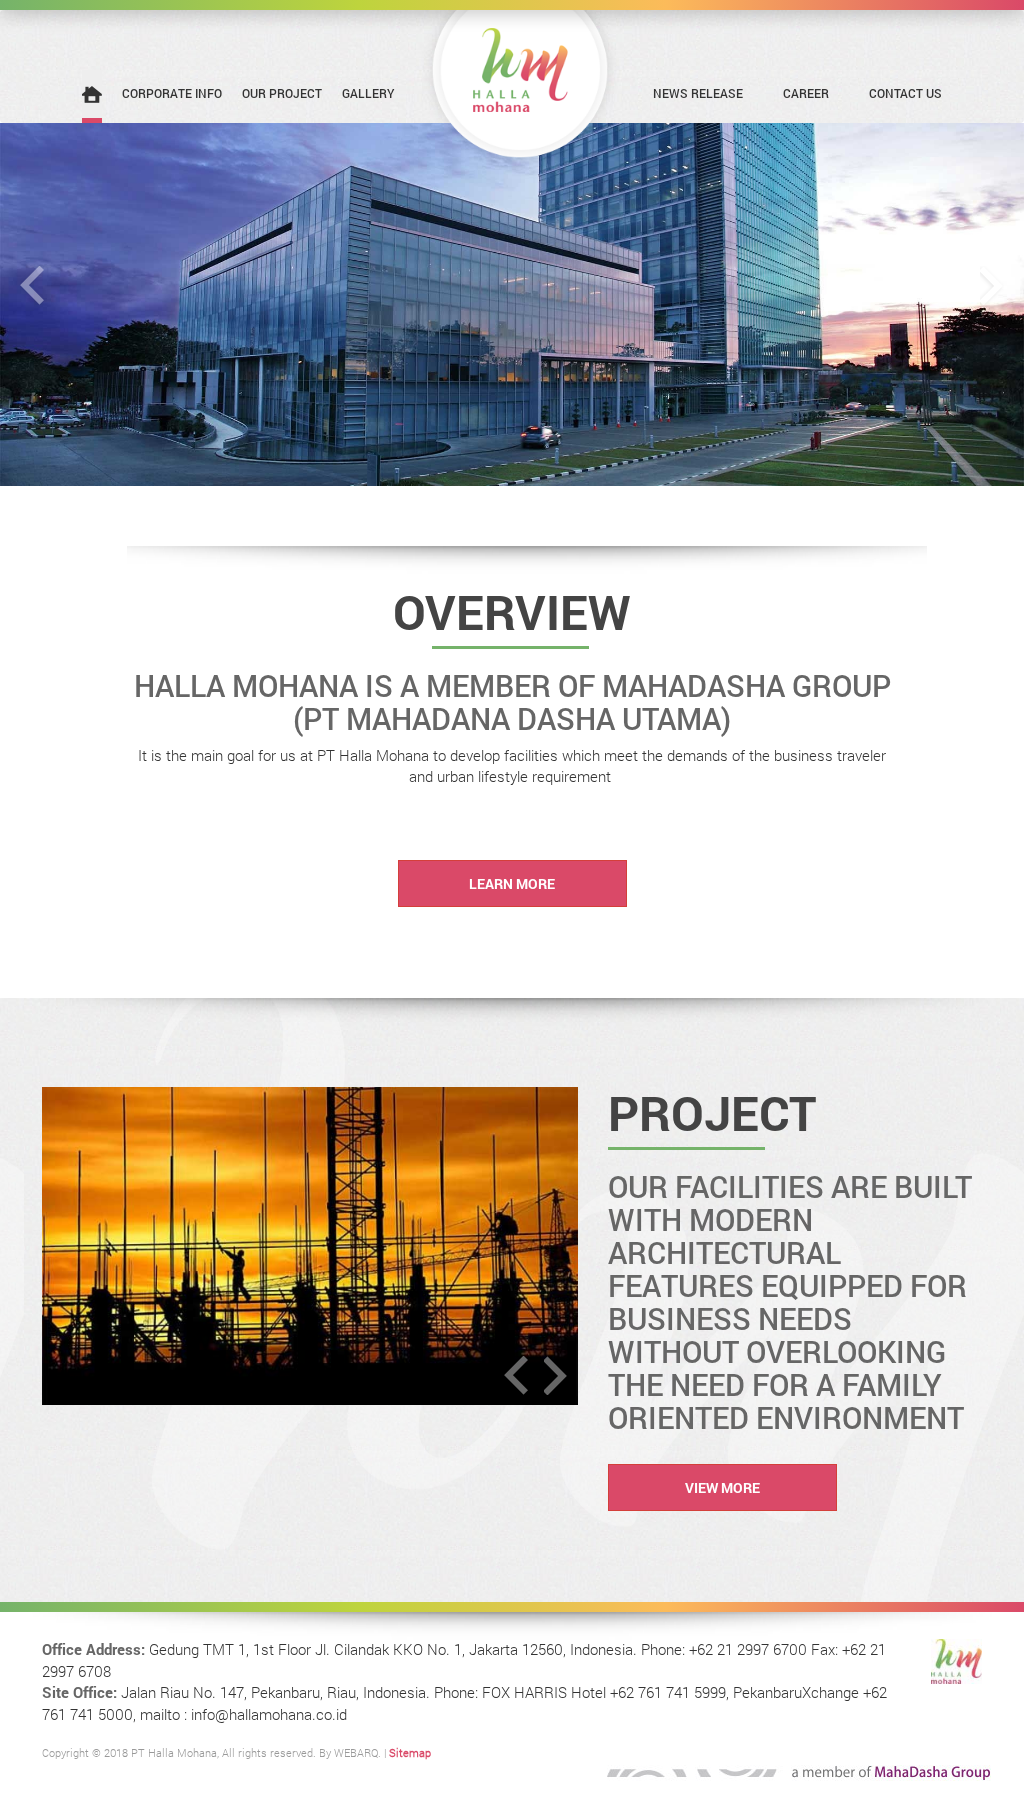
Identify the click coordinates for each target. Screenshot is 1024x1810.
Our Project (282, 93)
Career (806, 93)
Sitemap (410, 1752)
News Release (698, 93)
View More (722, 1487)
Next (992, 285)
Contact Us (905, 93)
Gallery (368, 93)
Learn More (512, 883)
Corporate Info (172, 93)
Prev (32, 285)
